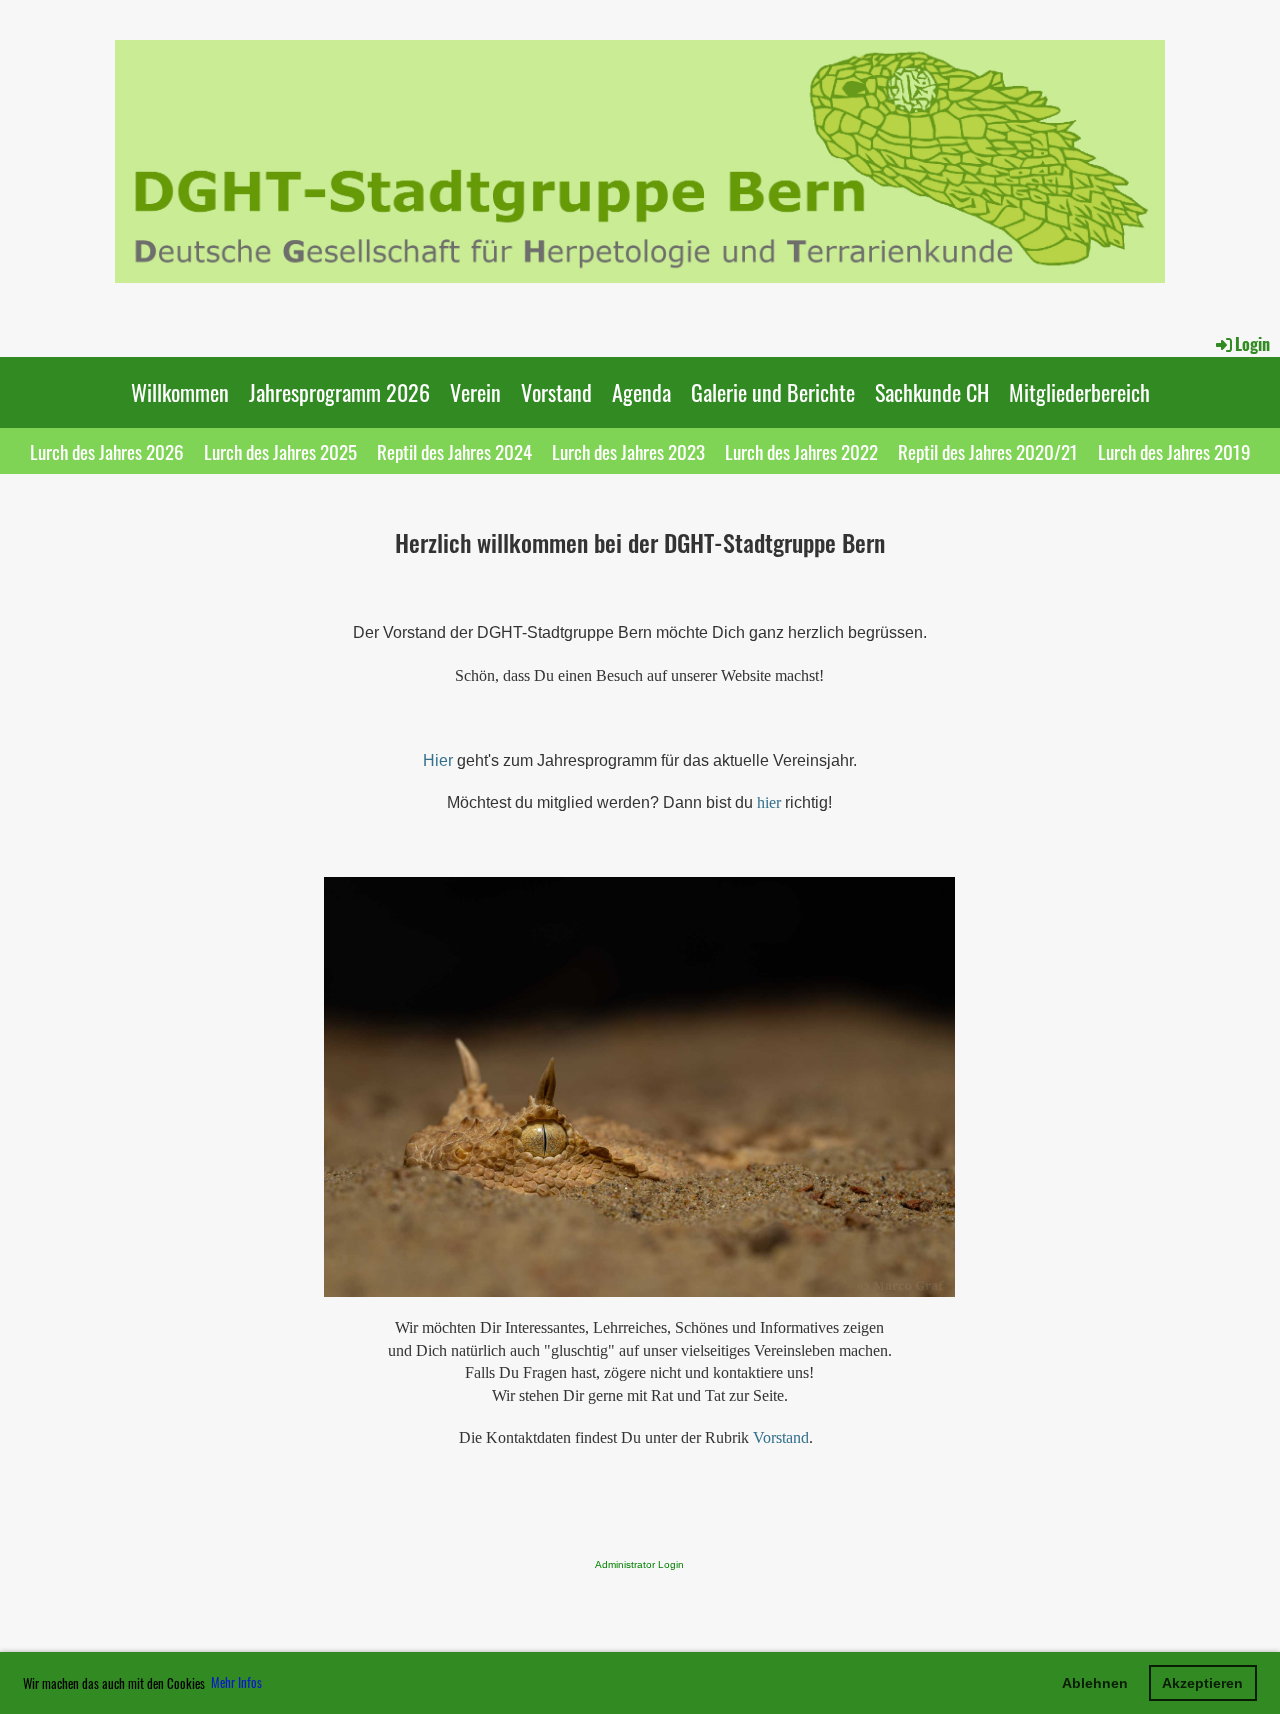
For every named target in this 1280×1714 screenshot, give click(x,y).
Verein (475, 392)
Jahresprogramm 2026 (339, 392)
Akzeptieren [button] (1202, 1683)
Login (1252, 344)
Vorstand (556, 392)
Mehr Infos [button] (236, 1682)
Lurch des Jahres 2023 (628, 451)
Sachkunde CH (932, 392)
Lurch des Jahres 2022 (801, 451)
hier (769, 802)
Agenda (641, 392)
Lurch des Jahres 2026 (107, 451)
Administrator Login (639, 1564)
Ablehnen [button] (1095, 1683)
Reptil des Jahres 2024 (454, 451)
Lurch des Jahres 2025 (280, 451)
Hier (438, 760)
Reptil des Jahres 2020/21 (988, 451)
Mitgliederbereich (1079, 392)
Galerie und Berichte (773, 392)
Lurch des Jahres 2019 (1174, 451)
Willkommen (180, 392)
